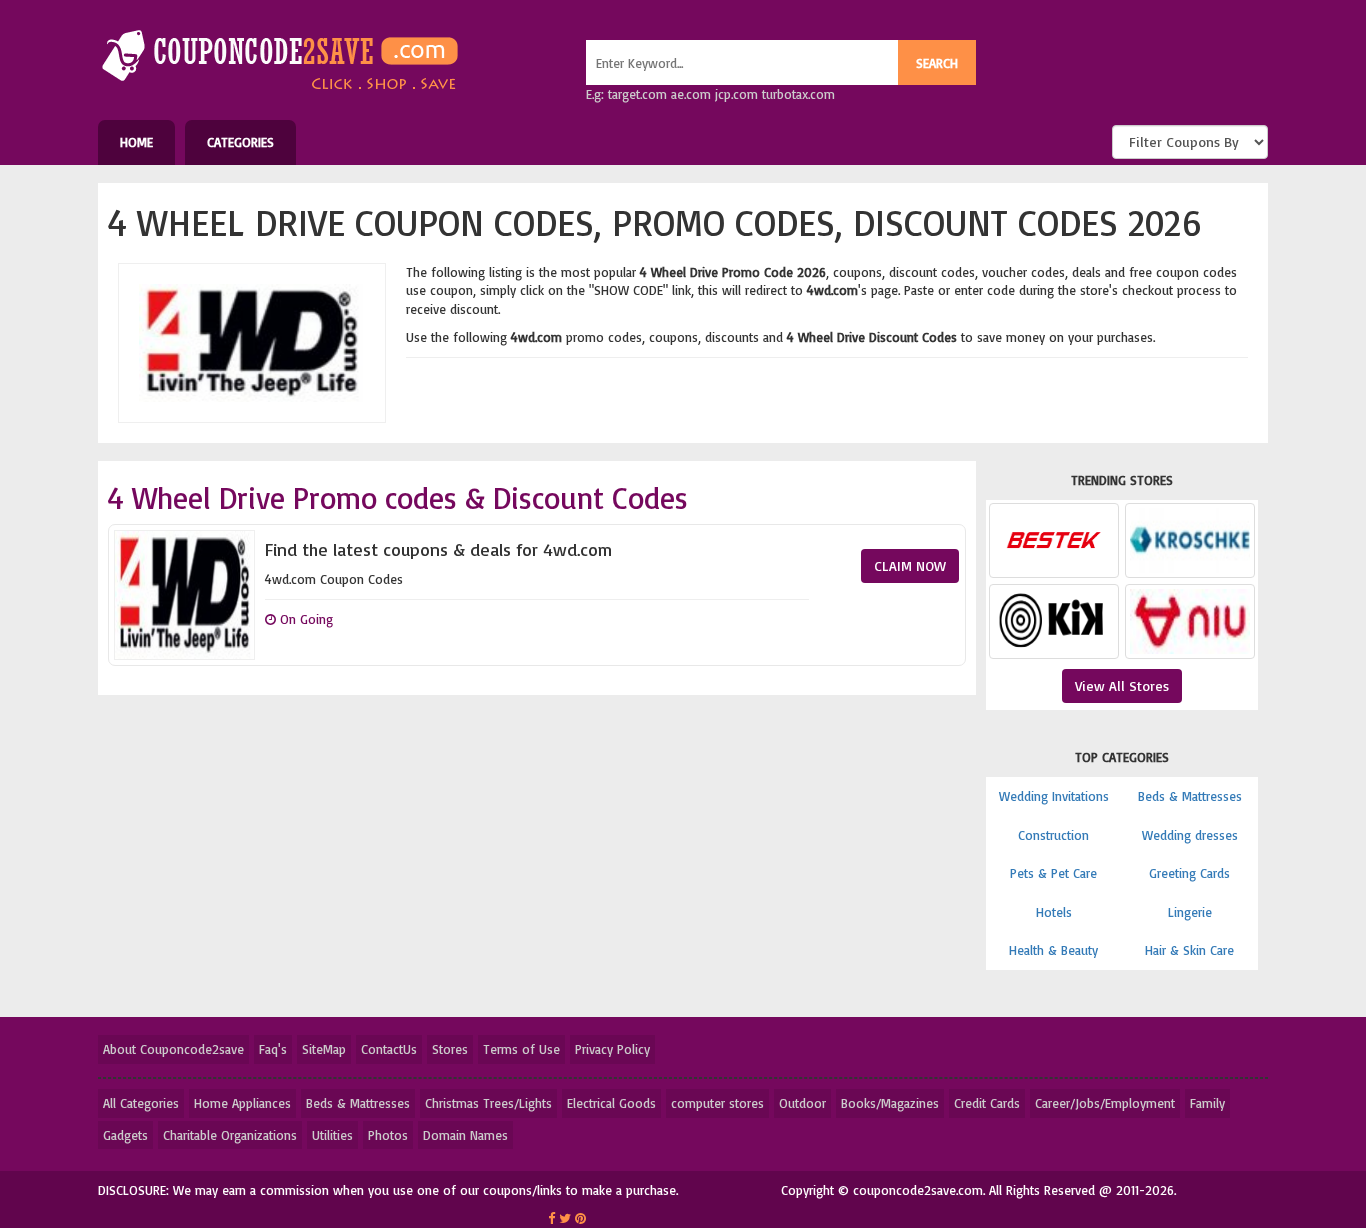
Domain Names (465, 1135)
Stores (450, 1049)
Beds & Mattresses (1190, 796)
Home (136, 142)
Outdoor (802, 1103)
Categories (240, 142)
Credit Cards (987, 1103)
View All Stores (1122, 685)
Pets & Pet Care (1053, 873)
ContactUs (389, 1049)
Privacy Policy (612, 1049)
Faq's (273, 1049)
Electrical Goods (611, 1103)
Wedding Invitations (1054, 796)
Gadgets (125, 1135)
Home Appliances (242, 1103)
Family (1207, 1103)
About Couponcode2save (173, 1049)
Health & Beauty (1053, 950)
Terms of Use (521, 1049)
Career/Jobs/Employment (1105, 1103)
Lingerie (1190, 912)
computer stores (717, 1103)
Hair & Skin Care (1189, 950)
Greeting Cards (1189, 873)
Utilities (332, 1135)
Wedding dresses (1190, 835)
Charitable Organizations (230, 1135)
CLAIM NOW (910, 565)
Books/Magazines (890, 1103)
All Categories (141, 1103)
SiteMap (324, 1049)
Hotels (1054, 912)
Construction (1053, 835)
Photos (388, 1135)
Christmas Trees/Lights (488, 1103)
